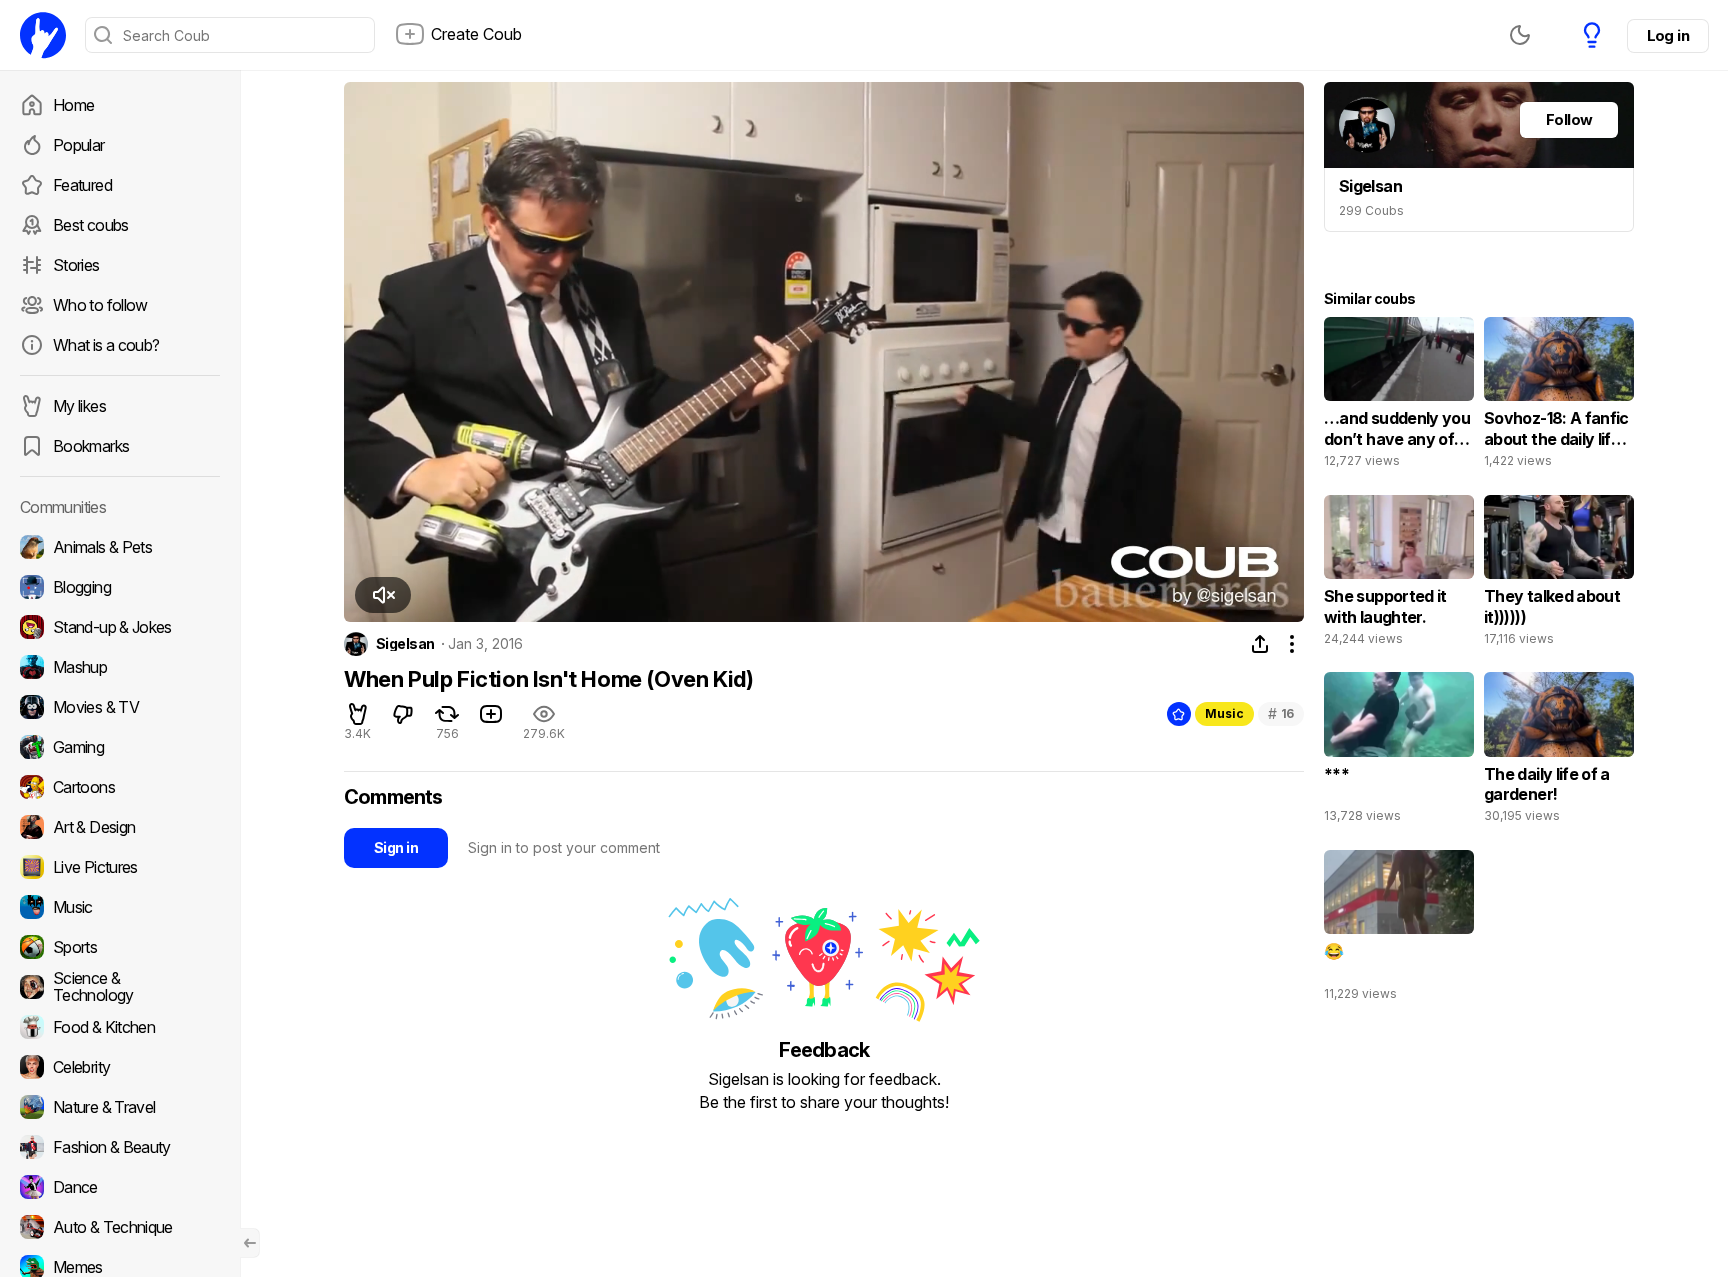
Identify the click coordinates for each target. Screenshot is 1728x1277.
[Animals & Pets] (120, 547)
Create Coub (476, 34)
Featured (82, 185)
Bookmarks (91, 446)
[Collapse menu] (250, 1243)
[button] (383, 595)
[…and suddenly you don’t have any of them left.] (1399, 397)
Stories (76, 265)
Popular (79, 145)
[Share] (1260, 644)
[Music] (120, 907)
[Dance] (120, 1187)
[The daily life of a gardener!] (1559, 752)
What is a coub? (106, 345)
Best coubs (91, 225)
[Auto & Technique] (120, 1227)
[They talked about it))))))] (1559, 575)
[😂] (1399, 930)
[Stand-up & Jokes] (120, 627)
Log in (1668, 35)
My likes (79, 406)
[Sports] (120, 947)
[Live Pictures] (120, 867)
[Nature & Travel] (120, 1107)
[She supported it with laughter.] (1399, 575)
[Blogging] (120, 587)
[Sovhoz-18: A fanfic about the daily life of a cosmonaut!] (1559, 397)
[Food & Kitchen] (120, 1027)
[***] (1399, 752)
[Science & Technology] (120, 987)
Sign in (396, 847)
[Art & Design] (120, 827)
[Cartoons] (120, 787)
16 (1281, 713)
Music (1224, 713)
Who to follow (100, 305)
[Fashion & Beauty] (120, 1147)
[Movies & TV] (120, 707)
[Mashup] (120, 667)
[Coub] (43, 35)
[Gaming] (120, 747)
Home (73, 105)
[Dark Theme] (1520, 35)
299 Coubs (1371, 210)
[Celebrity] (120, 1067)
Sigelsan (405, 644)
